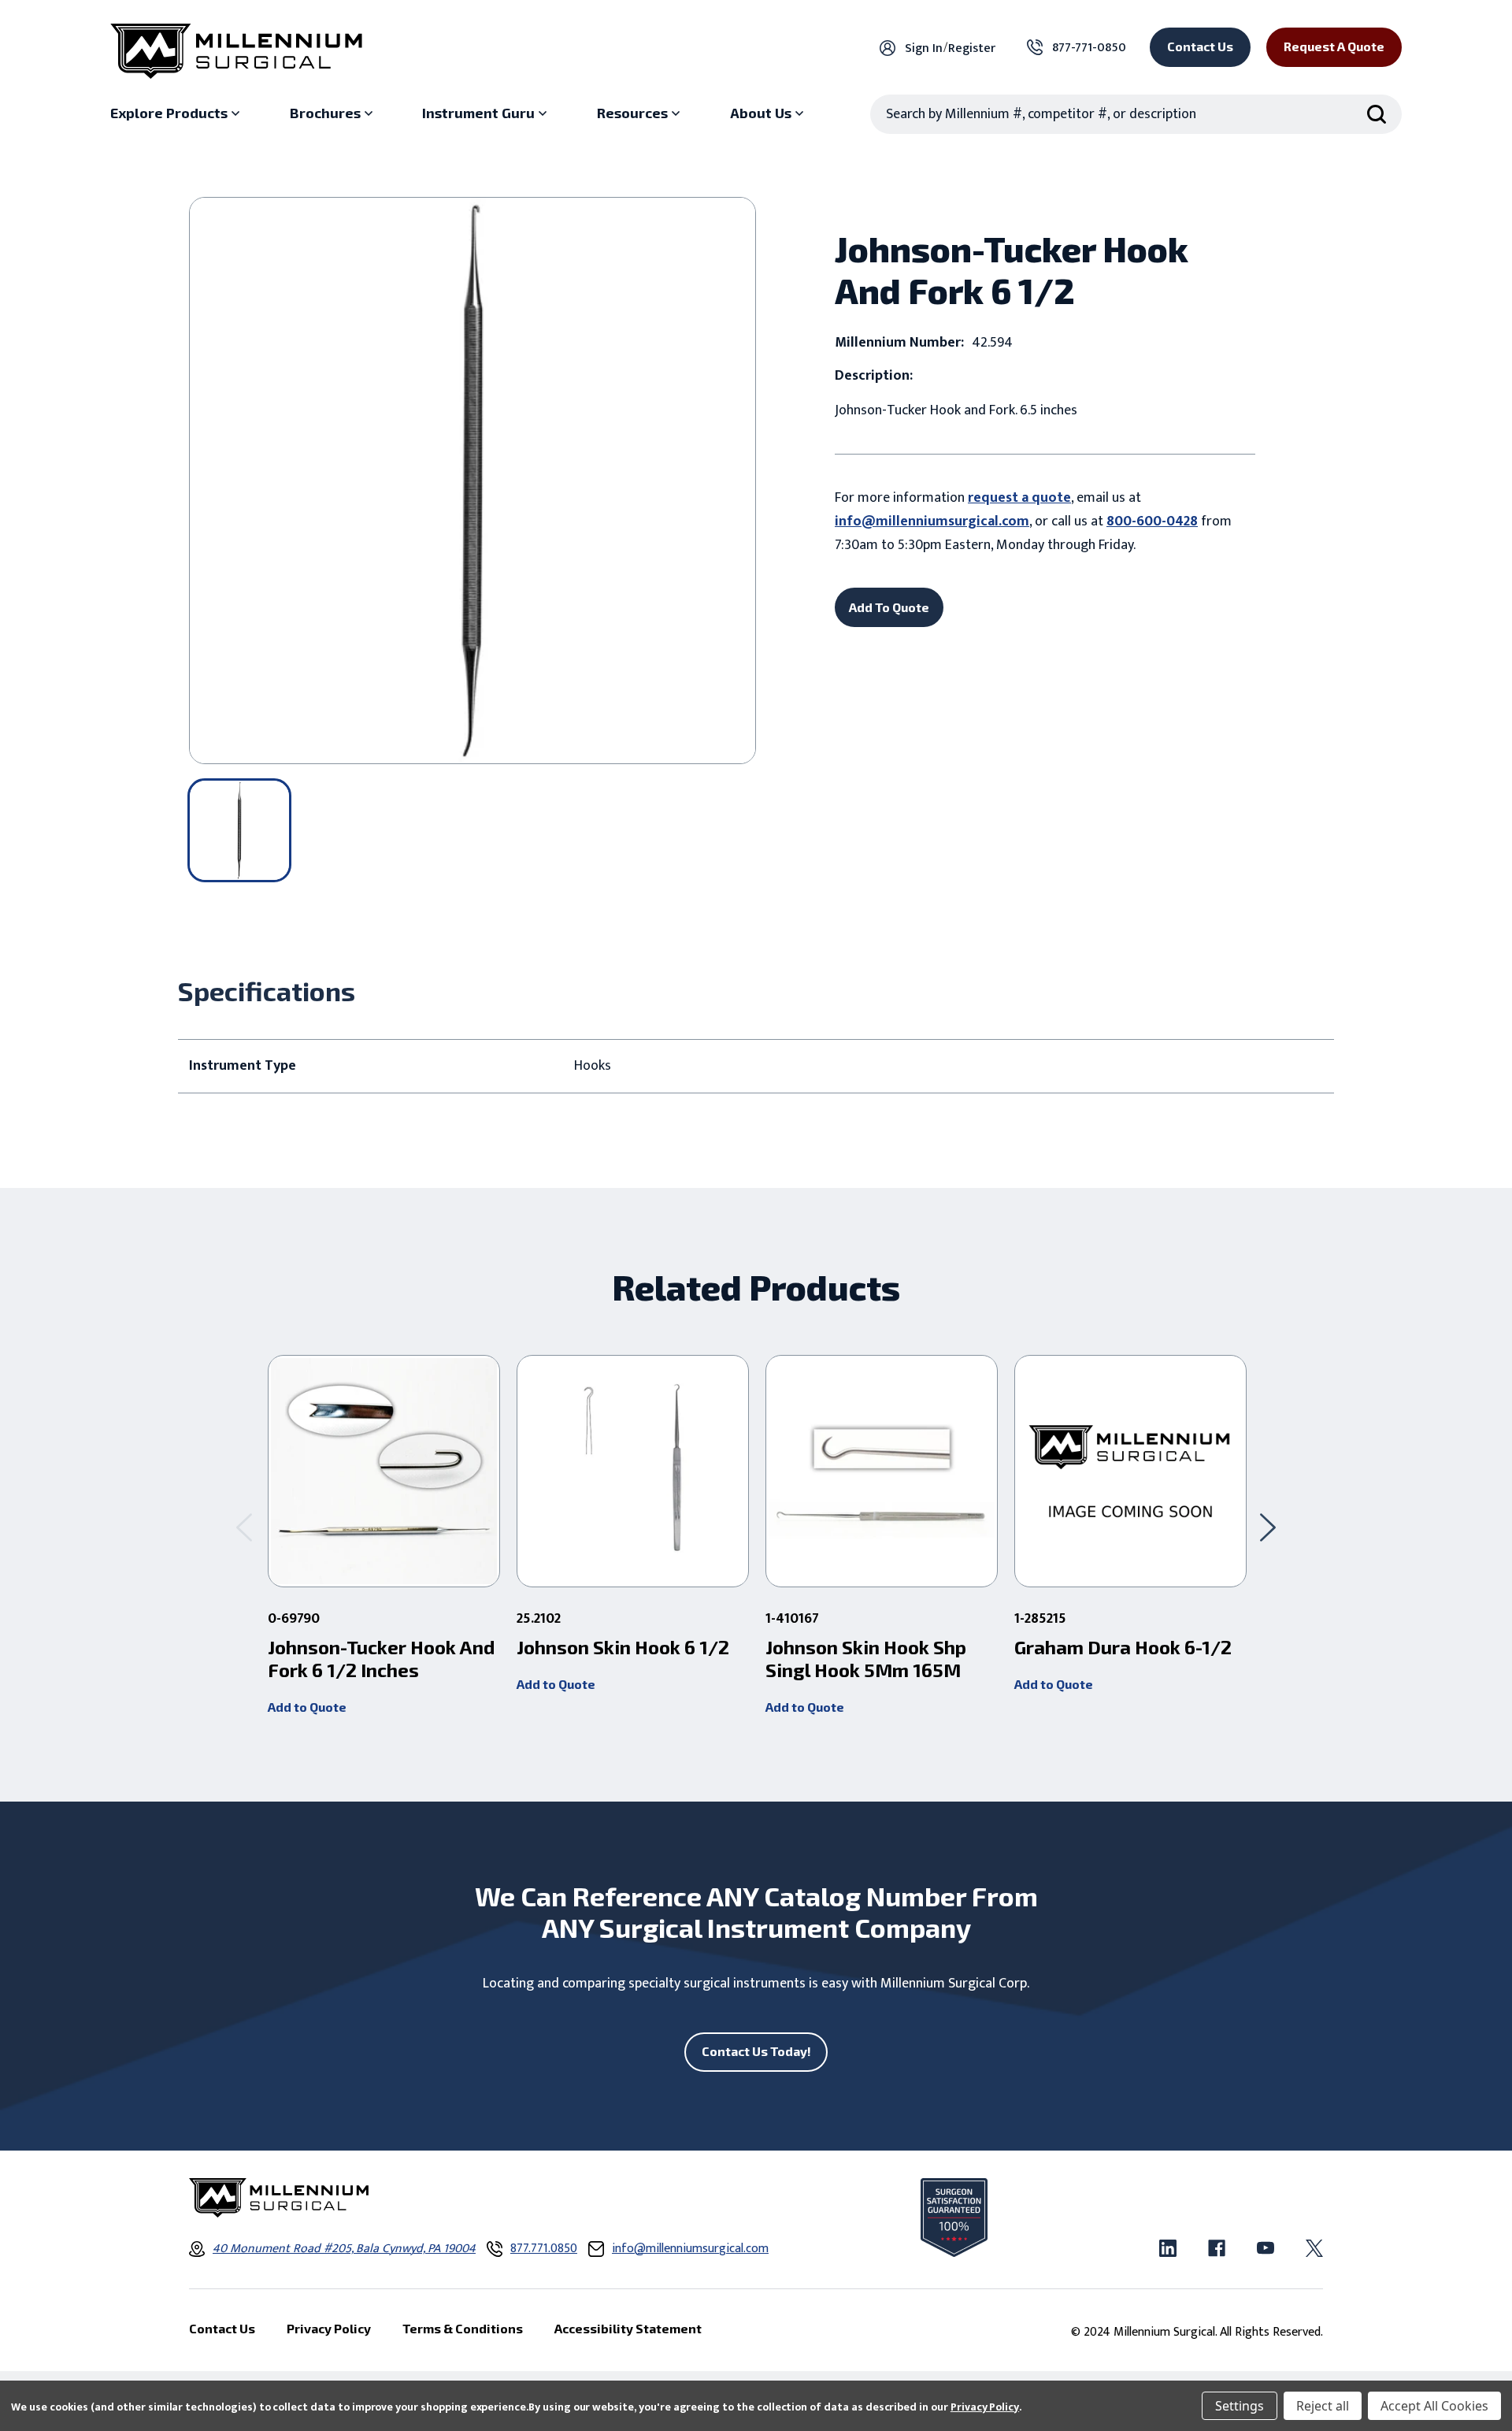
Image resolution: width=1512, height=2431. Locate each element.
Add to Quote (307, 1707)
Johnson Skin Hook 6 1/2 (623, 1647)
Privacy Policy (985, 2407)
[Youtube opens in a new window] (1266, 2248)
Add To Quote (889, 607)
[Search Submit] (1377, 114)
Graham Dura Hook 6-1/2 (1123, 1647)
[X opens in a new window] (1314, 2248)
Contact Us (1200, 46)
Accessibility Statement (628, 2328)
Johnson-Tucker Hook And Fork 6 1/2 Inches (381, 1659)
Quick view (384, 1472)
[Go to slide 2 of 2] (244, 1527)
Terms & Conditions (463, 2328)
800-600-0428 (1152, 521)
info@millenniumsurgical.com (932, 521)
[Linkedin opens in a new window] (1168, 2248)
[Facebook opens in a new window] (1217, 2248)
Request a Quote (1334, 46)
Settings (1240, 2406)
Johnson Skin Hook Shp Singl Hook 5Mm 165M (866, 1659)
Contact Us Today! (756, 2051)
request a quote (1019, 498)
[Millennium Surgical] (236, 51)
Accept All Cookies (1434, 2406)
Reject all (1323, 2406)
